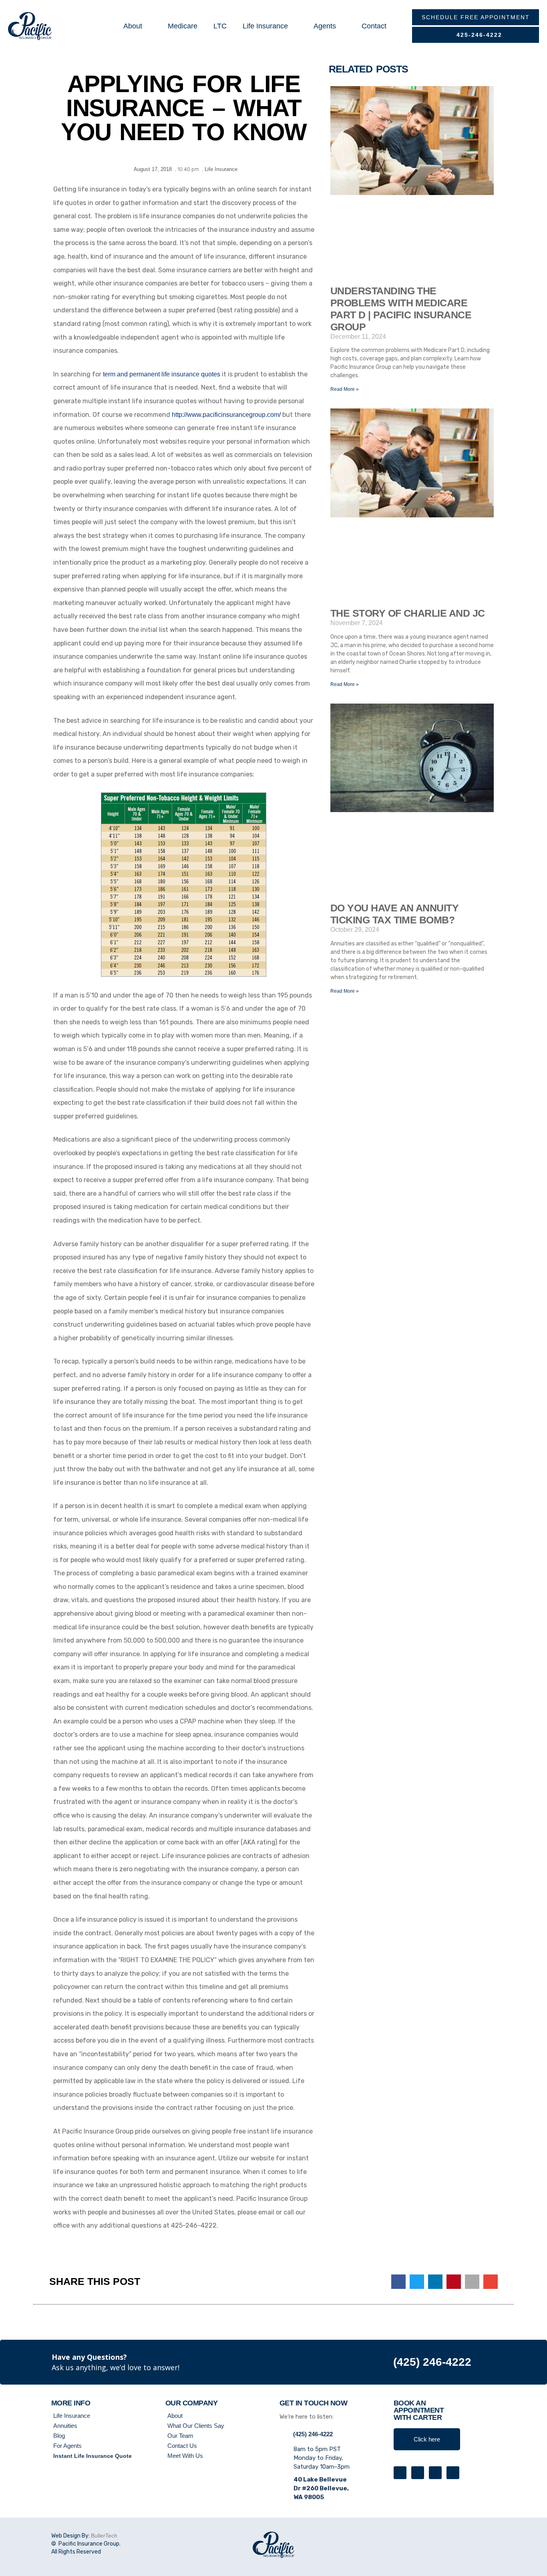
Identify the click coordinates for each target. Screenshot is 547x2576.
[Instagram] (435, 2473)
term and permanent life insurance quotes (162, 374)
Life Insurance (265, 26)
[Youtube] (400, 2473)
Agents (325, 26)
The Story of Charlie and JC (407, 613)
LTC (220, 26)
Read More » (345, 389)
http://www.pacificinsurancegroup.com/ (226, 415)
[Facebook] (418, 2473)
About (133, 26)
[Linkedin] (453, 2473)
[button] (398, 2282)
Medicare (183, 26)
